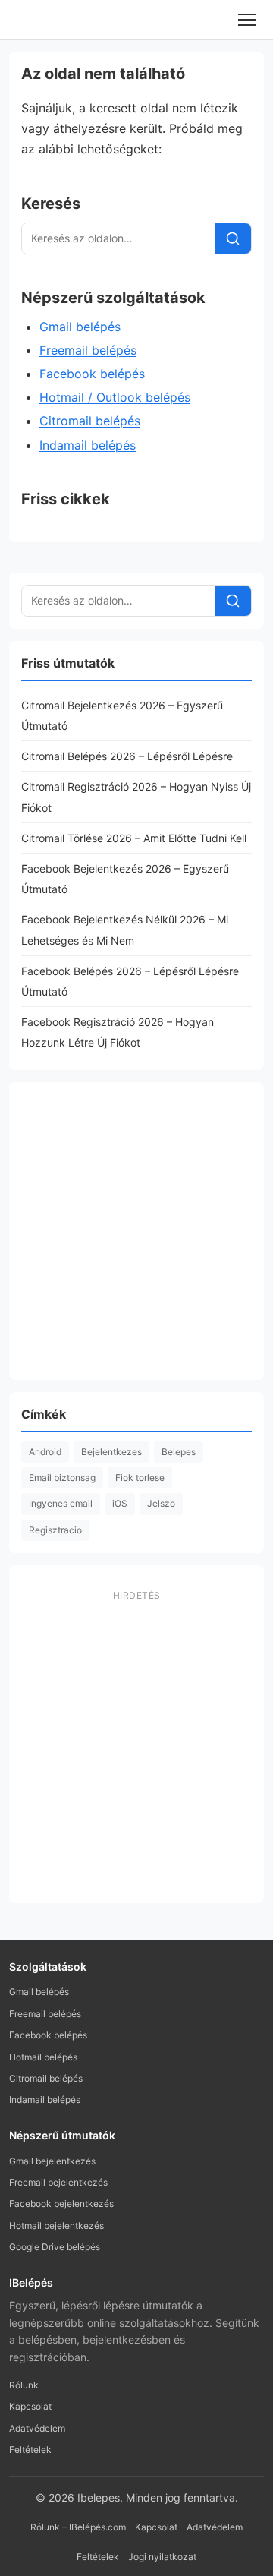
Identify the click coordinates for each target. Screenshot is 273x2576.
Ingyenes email (61, 1503)
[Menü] (247, 20)
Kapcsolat (30, 2406)
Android (45, 1452)
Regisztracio (55, 1530)
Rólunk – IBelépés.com (78, 2527)
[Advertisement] (136, 1231)
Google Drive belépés (55, 2247)
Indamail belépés (88, 445)
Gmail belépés (80, 327)
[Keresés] (233, 238)
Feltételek (30, 2450)
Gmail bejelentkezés (52, 2161)
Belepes (179, 1452)
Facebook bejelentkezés (61, 2203)
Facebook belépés (92, 374)
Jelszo (161, 1503)
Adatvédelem (37, 2428)
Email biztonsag (62, 1477)
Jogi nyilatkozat (162, 2557)
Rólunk (24, 2385)
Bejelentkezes (111, 1452)
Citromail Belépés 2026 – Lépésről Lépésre (127, 756)
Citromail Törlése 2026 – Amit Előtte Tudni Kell (134, 838)
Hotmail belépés (43, 2057)
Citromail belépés (90, 421)
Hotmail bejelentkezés (56, 2226)
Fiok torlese (140, 1477)
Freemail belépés (88, 350)
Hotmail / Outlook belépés (115, 397)
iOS (120, 1503)
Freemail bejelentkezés (58, 2182)
